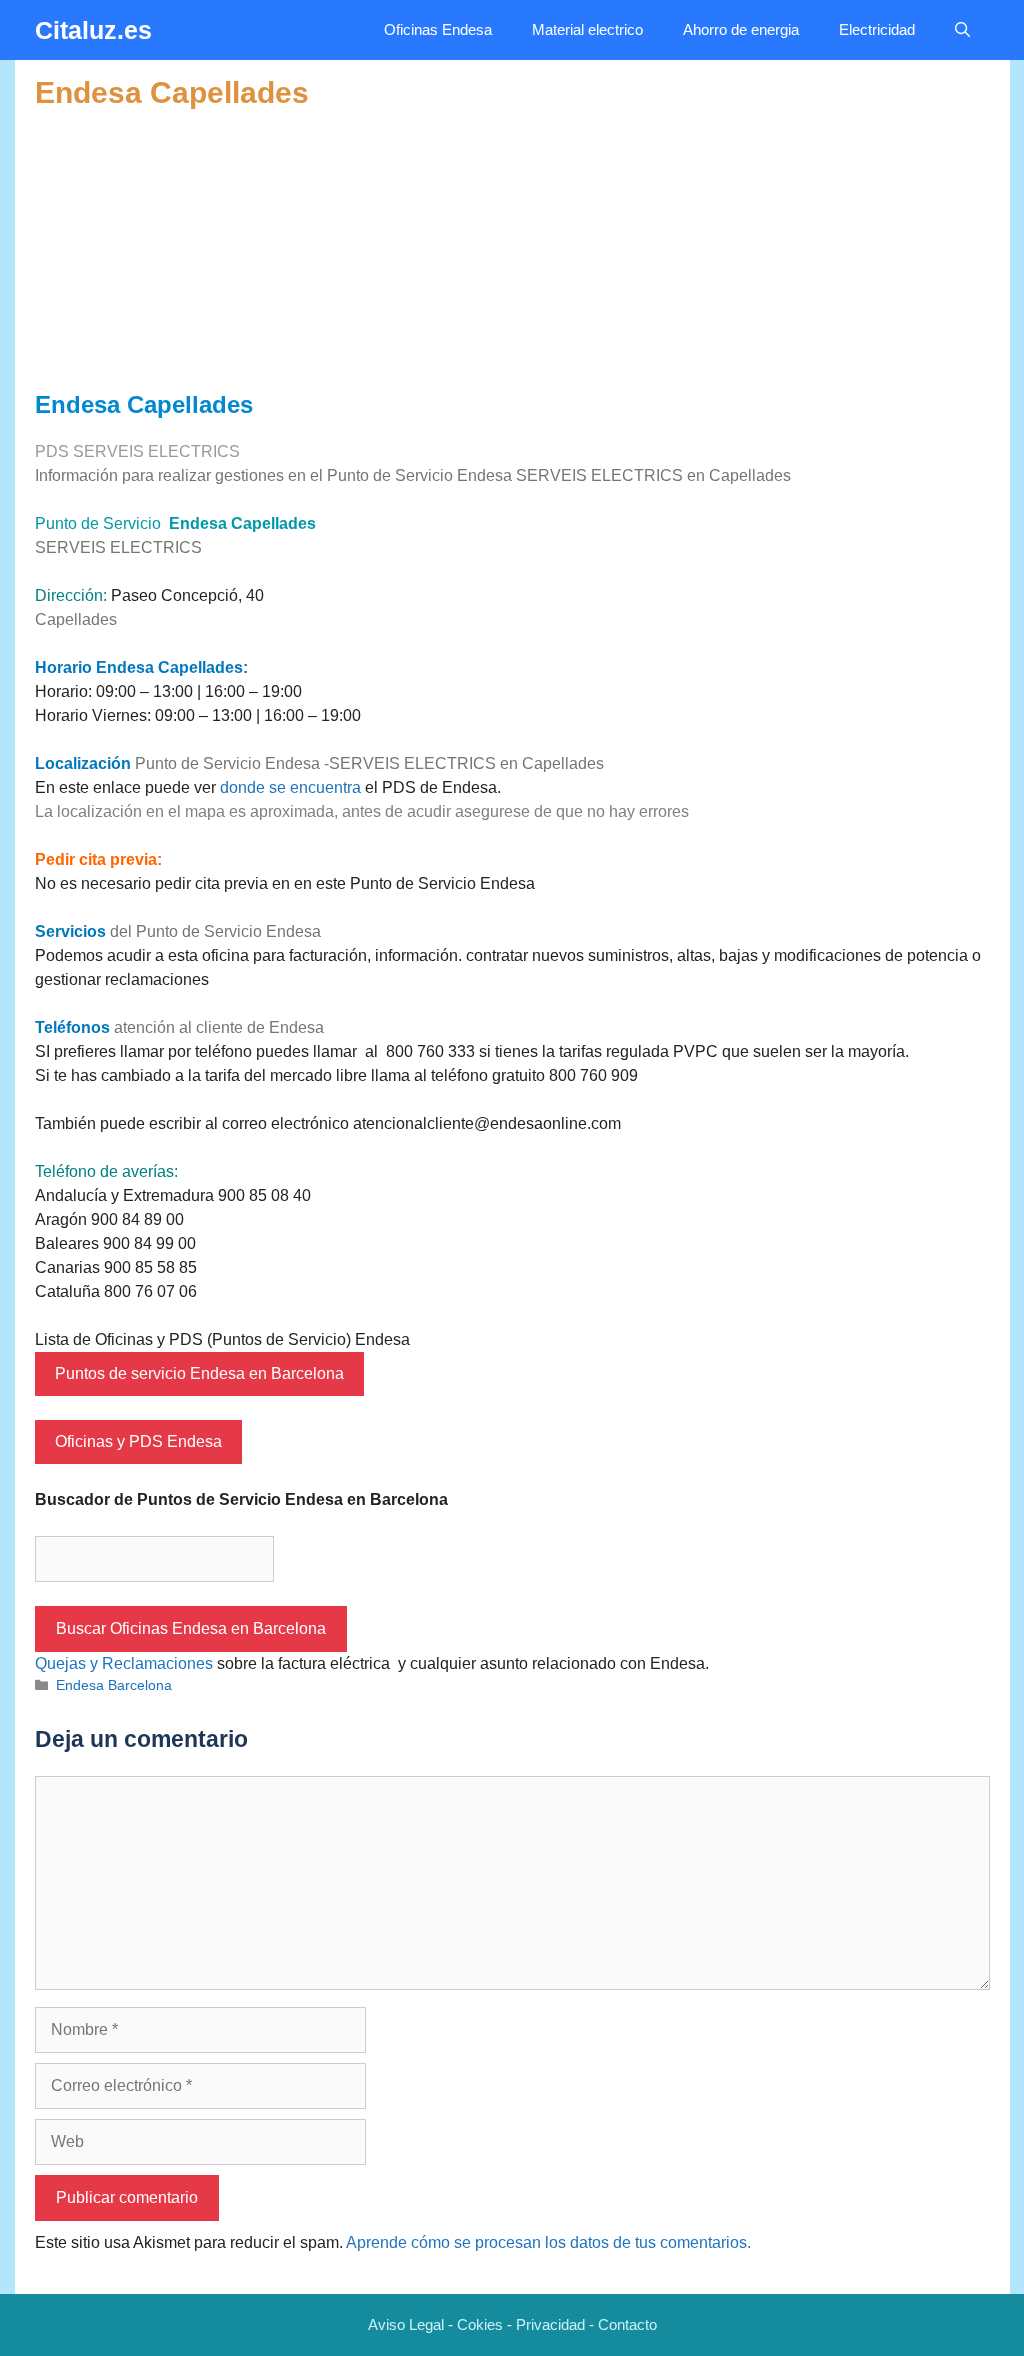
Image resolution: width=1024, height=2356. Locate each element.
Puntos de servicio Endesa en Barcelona (199, 1373)
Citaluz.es (93, 30)
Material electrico (587, 29)
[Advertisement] (512, 251)
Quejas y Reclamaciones (124, 1663)
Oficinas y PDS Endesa (138, 1441)
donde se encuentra (290, 787)
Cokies (480, 2324)
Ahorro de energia (741, 29)
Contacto (627, 2324)
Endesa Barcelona (114, 1685)
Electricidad (877, 29)
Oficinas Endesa (438, 29)
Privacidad (550, 2324)
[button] (962, 30)
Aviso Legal (406, 2324)
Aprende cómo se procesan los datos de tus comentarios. (548, 2242)
